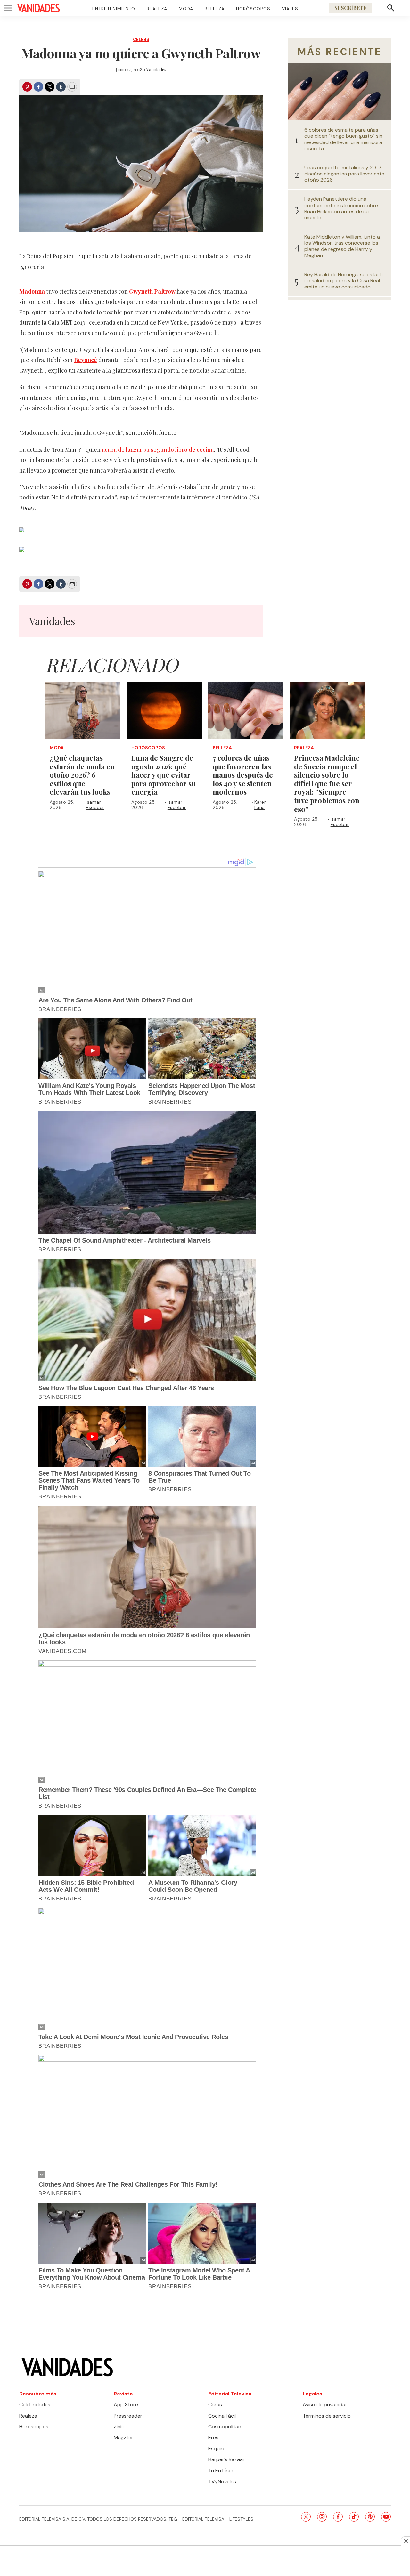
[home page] (38, 8)
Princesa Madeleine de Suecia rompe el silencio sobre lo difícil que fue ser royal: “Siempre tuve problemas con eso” (327, 783)
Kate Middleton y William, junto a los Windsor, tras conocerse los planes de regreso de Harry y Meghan (342, 246)
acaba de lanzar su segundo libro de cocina (158, 450)
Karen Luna (261, 805)
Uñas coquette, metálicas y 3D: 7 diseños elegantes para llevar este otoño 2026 (344, 174)
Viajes (290, 9)
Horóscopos (253, 9)
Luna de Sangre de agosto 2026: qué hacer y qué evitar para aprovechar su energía (164, 775)
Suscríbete (350, 8)
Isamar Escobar (95, 805)
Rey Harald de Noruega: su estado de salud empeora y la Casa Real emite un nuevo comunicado (344, 281)
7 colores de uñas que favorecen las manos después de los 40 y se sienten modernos (243, 775)
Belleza (215, 9)
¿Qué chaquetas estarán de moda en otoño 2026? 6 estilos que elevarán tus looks (82, 775)
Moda (186, 9)
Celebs (141, 40)
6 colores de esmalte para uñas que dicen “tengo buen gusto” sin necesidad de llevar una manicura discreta (343, 139)
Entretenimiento (114, 9)
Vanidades (156, 70)
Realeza (157, 9)
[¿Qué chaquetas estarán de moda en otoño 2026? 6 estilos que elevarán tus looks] (83, 710)
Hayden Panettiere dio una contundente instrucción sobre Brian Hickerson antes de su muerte (341, 208)
